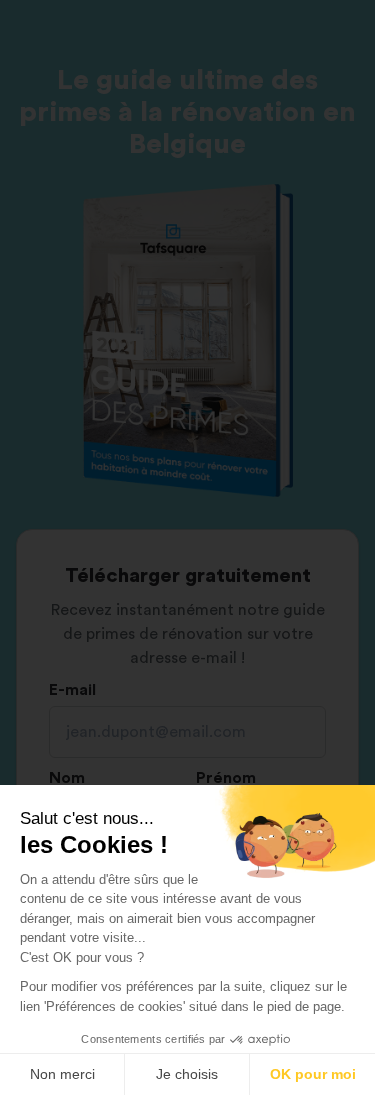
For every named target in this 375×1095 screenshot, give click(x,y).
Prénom (226, 778)
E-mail (72, 690)
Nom (67, 778)
